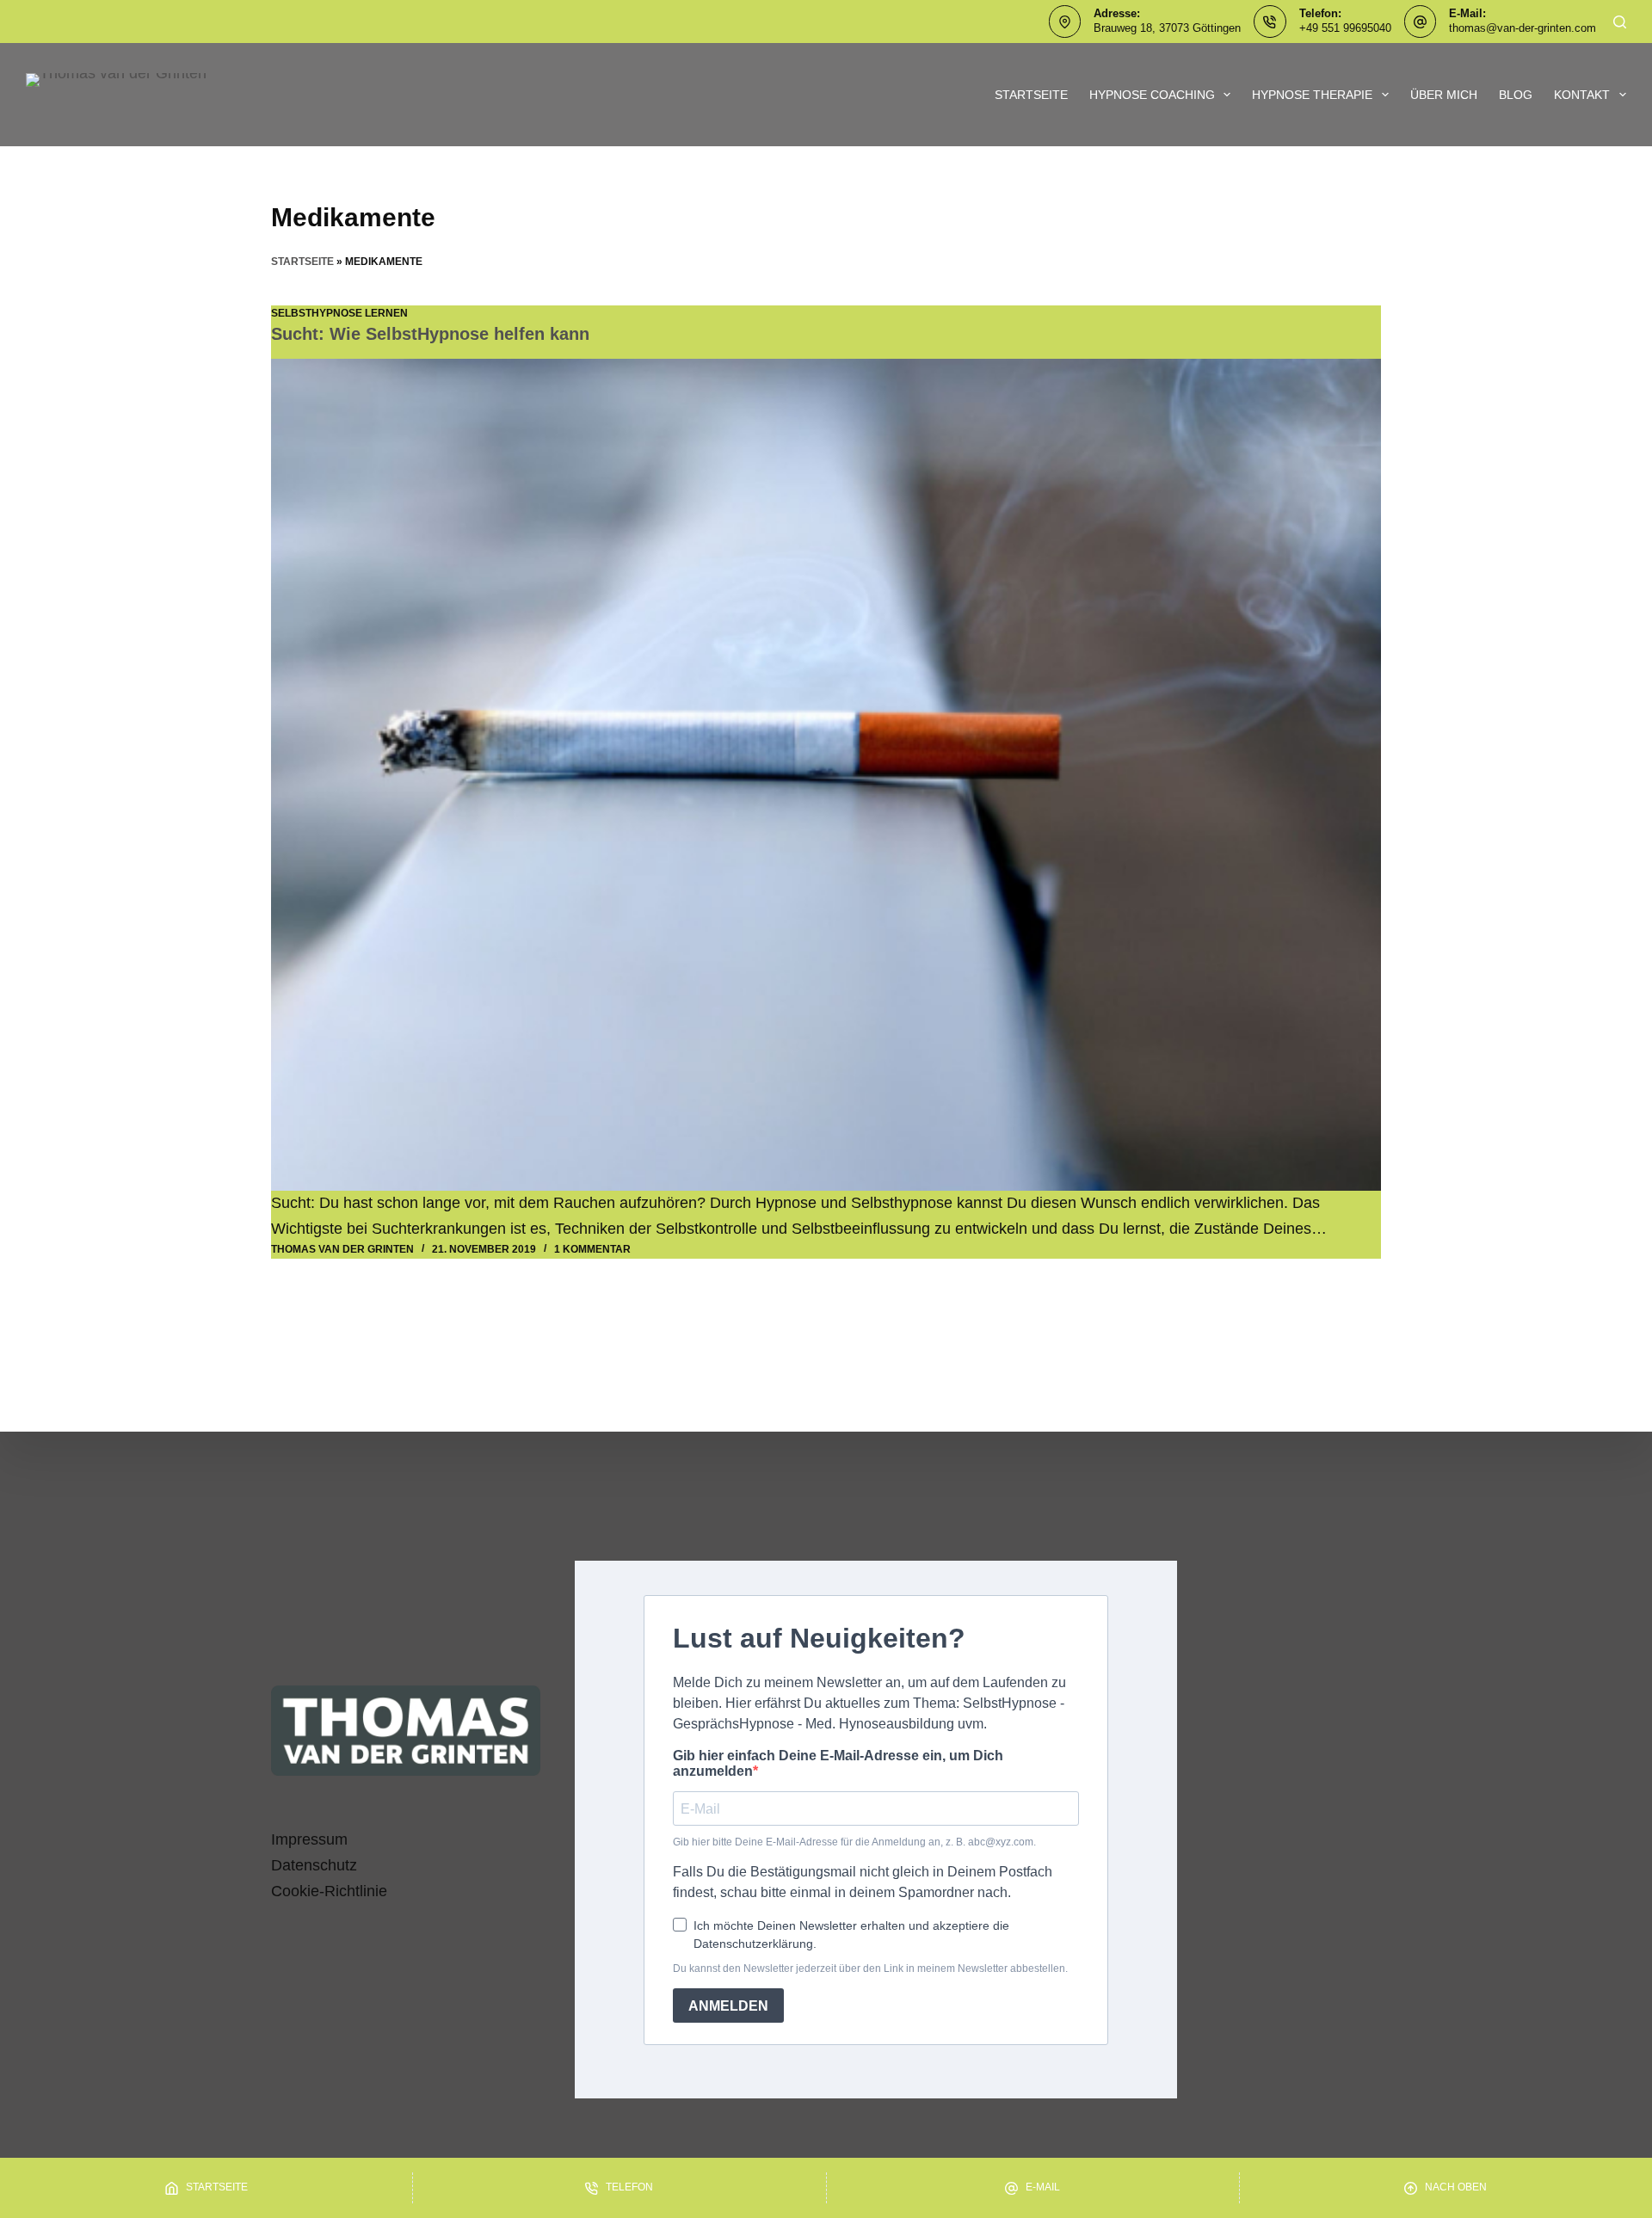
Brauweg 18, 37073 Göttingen (1167, 28)
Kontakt (1582, 95)
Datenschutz (314, 1865)
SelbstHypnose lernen (339, 313)
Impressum (309, 1839)
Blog (1516, 95)
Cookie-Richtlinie (329, 1891)
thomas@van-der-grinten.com (1523, 28)
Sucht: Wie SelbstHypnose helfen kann (430, 334)
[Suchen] (1620, 22)
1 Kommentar (592, 1249)
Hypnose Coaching (1152, 95)
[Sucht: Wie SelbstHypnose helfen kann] (826, 775)
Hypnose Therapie (1312, 95)
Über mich (1444, 95)
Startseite (1031, 95)
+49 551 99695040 (1345, 28)
